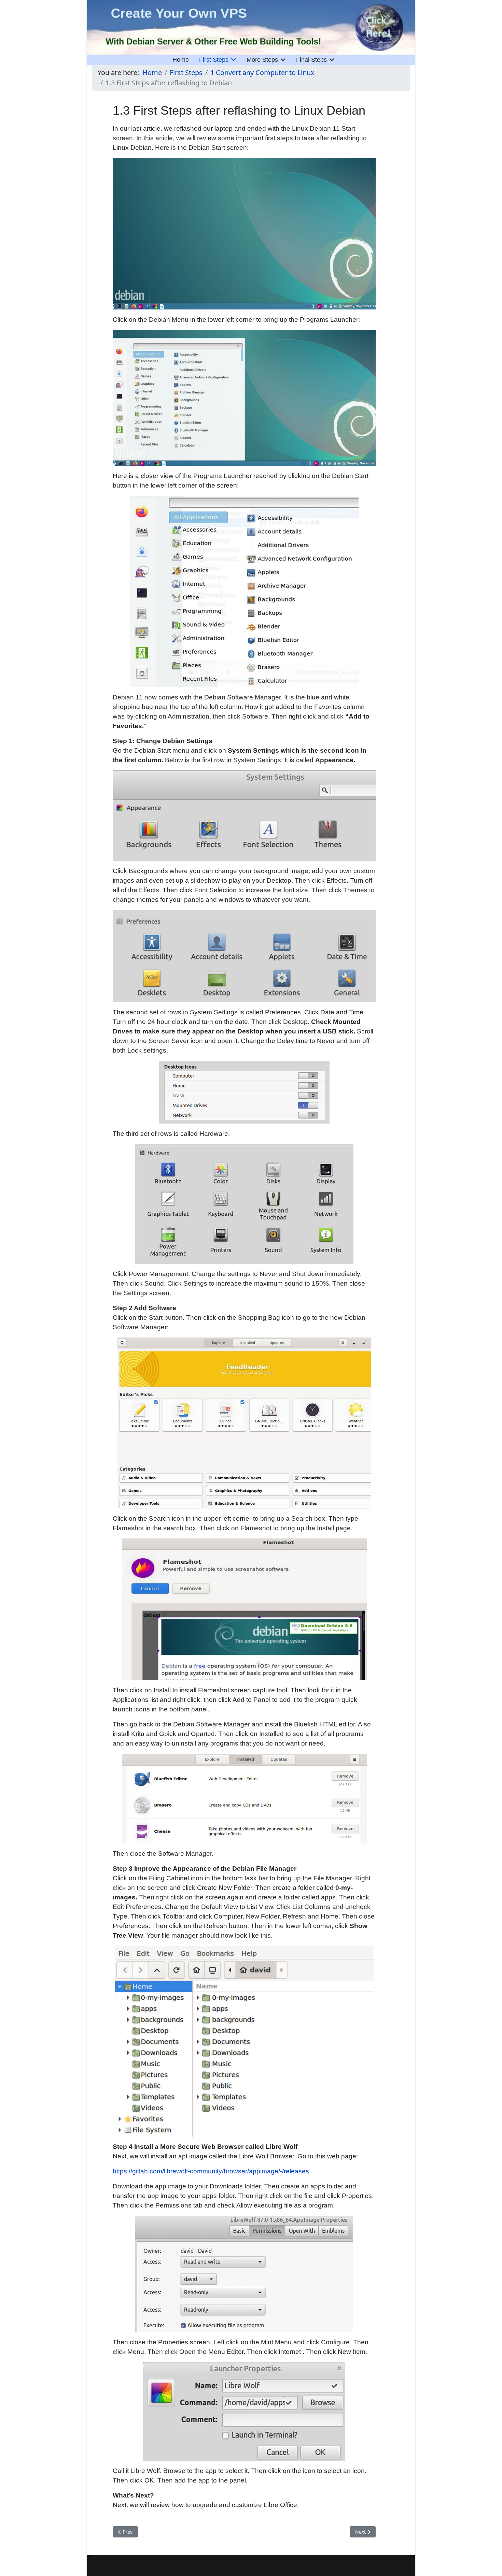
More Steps (262, 60)
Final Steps (311, 60)
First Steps (214, 60)
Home (181, 60)
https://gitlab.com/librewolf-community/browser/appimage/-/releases (211, 2171)
